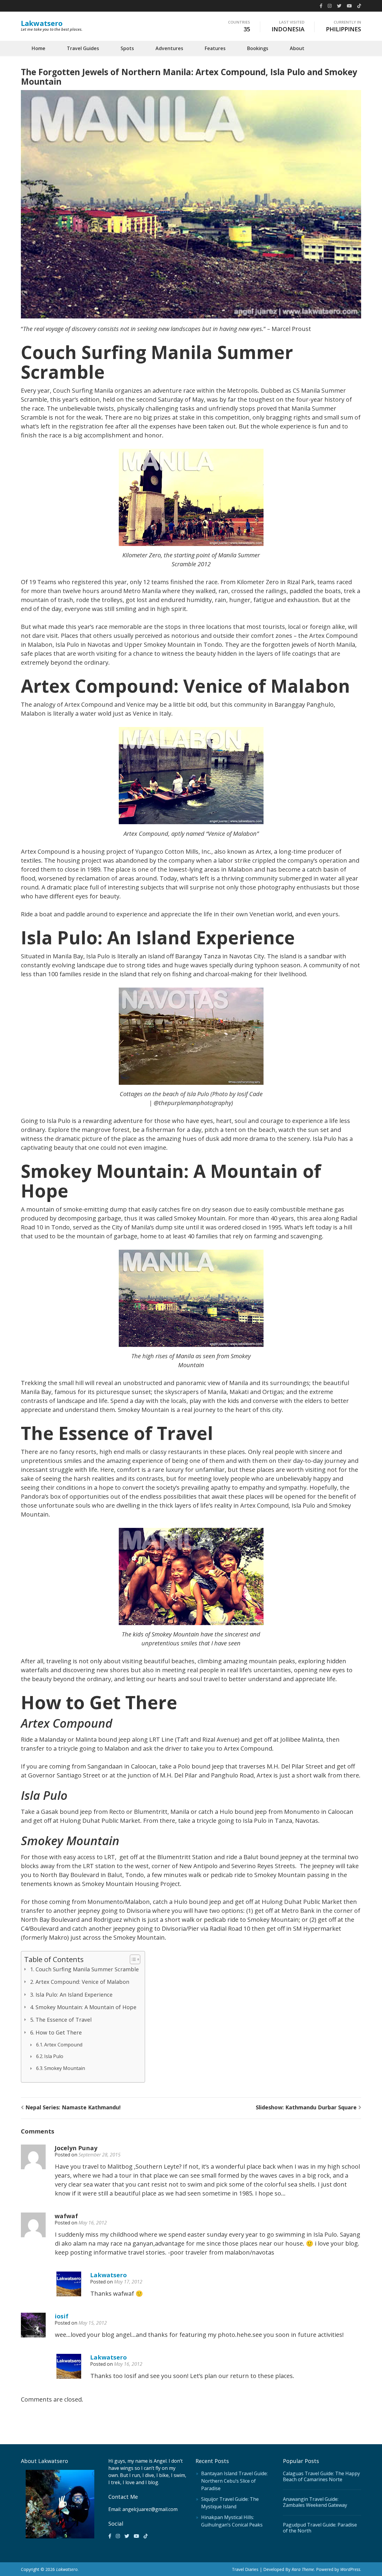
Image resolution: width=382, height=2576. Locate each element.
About (297, 48)
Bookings (258, 48)
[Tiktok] (359, 6)
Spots (127, 48)
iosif (61, 2316)
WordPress (350, 2569)
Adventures (169, 48)
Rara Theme (303, 2569)
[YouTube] (349, 6)
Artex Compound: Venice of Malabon (82, 1982)
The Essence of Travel (64, 2020)
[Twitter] (339, 6)
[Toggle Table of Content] (132, 1959)
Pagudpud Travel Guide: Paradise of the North (320, 2528)
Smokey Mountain (65, 2068)
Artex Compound (63, 2045)
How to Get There (59, 2032)
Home (38, 48)
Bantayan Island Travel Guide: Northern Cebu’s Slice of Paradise (234, 2481)
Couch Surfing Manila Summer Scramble (87, 1969)
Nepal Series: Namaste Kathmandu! (73, 2107)
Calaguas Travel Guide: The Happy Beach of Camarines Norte (321, 2476)
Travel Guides (83, 48)
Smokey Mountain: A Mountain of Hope (86, 2007)
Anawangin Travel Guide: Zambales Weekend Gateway (315, 2502)
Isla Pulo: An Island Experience (74, 1995)
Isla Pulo (54, 2056)
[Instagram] (330, 6)
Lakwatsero (42, 23)
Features (215, 48)
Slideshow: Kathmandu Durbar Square (306, 2107)
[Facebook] (321, 6)
